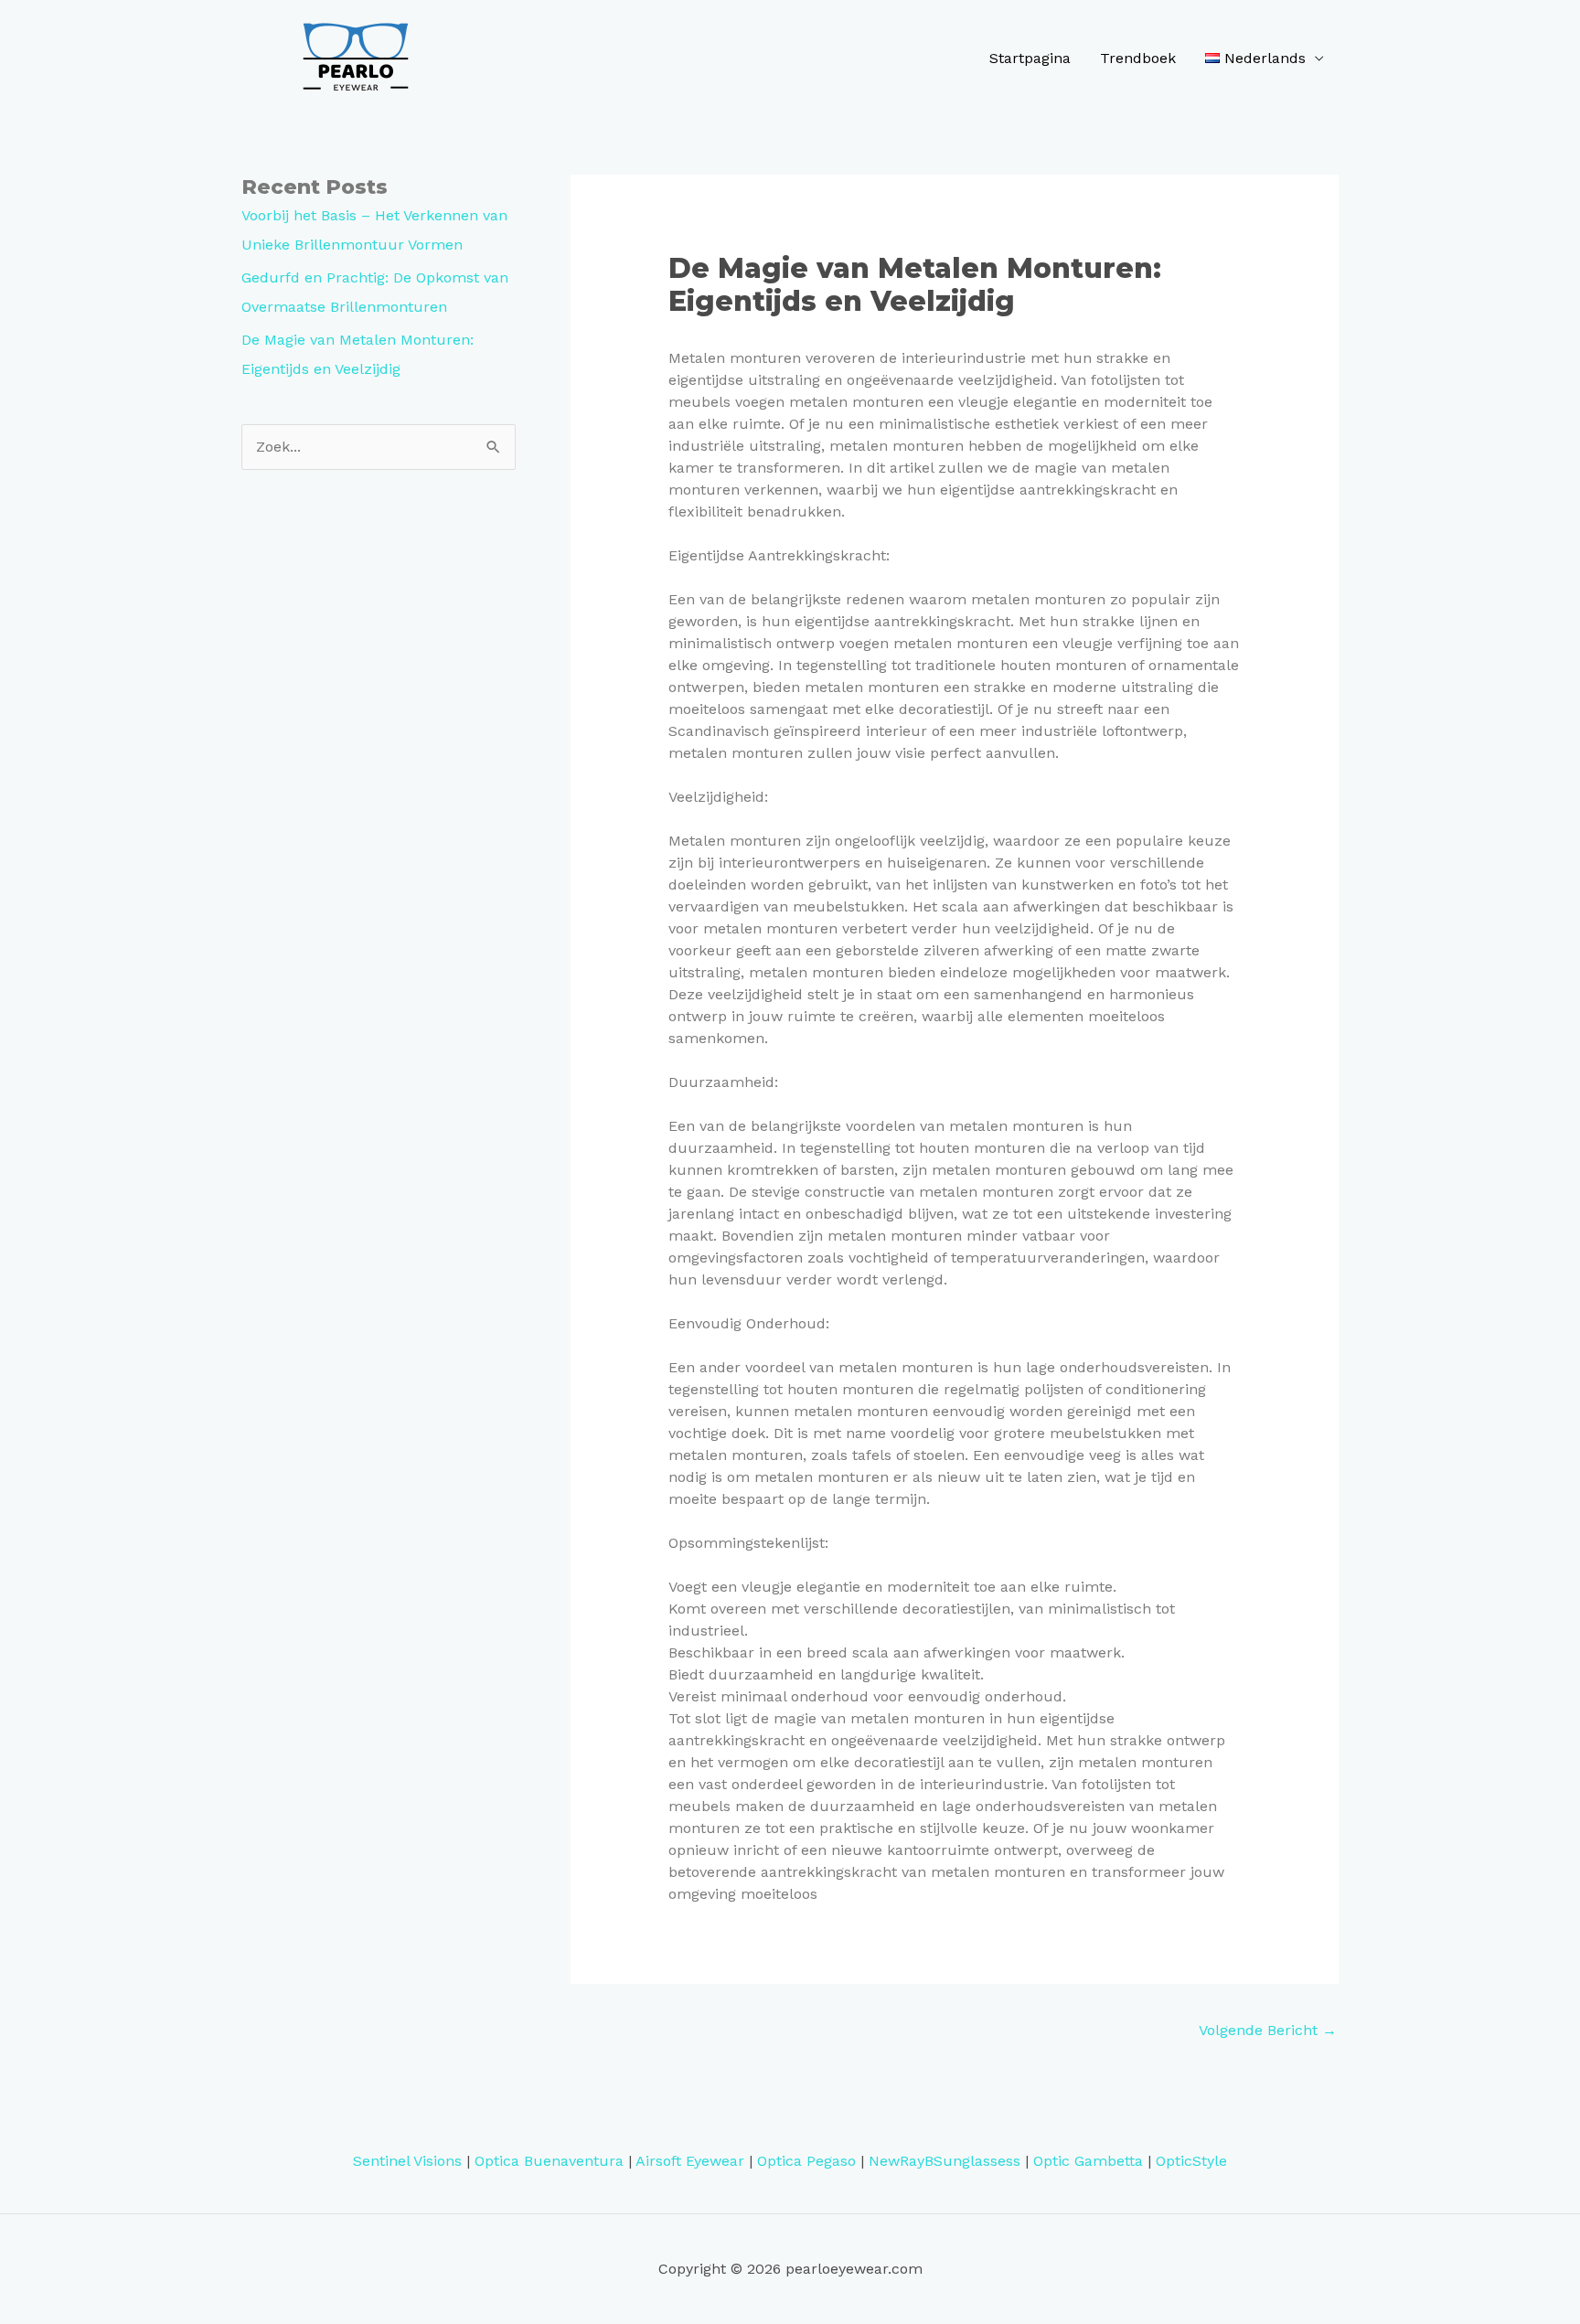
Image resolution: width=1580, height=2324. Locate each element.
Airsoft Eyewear (690, 2161)
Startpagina (1030, 58)
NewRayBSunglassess (945, 2161)
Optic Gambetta (1088, 2161)
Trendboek (1138, 58)
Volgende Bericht (1268, 2030)
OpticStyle (1191, 2161)
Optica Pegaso (806, 2161)
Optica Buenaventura (549, 2161)
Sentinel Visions (407, 2161)
